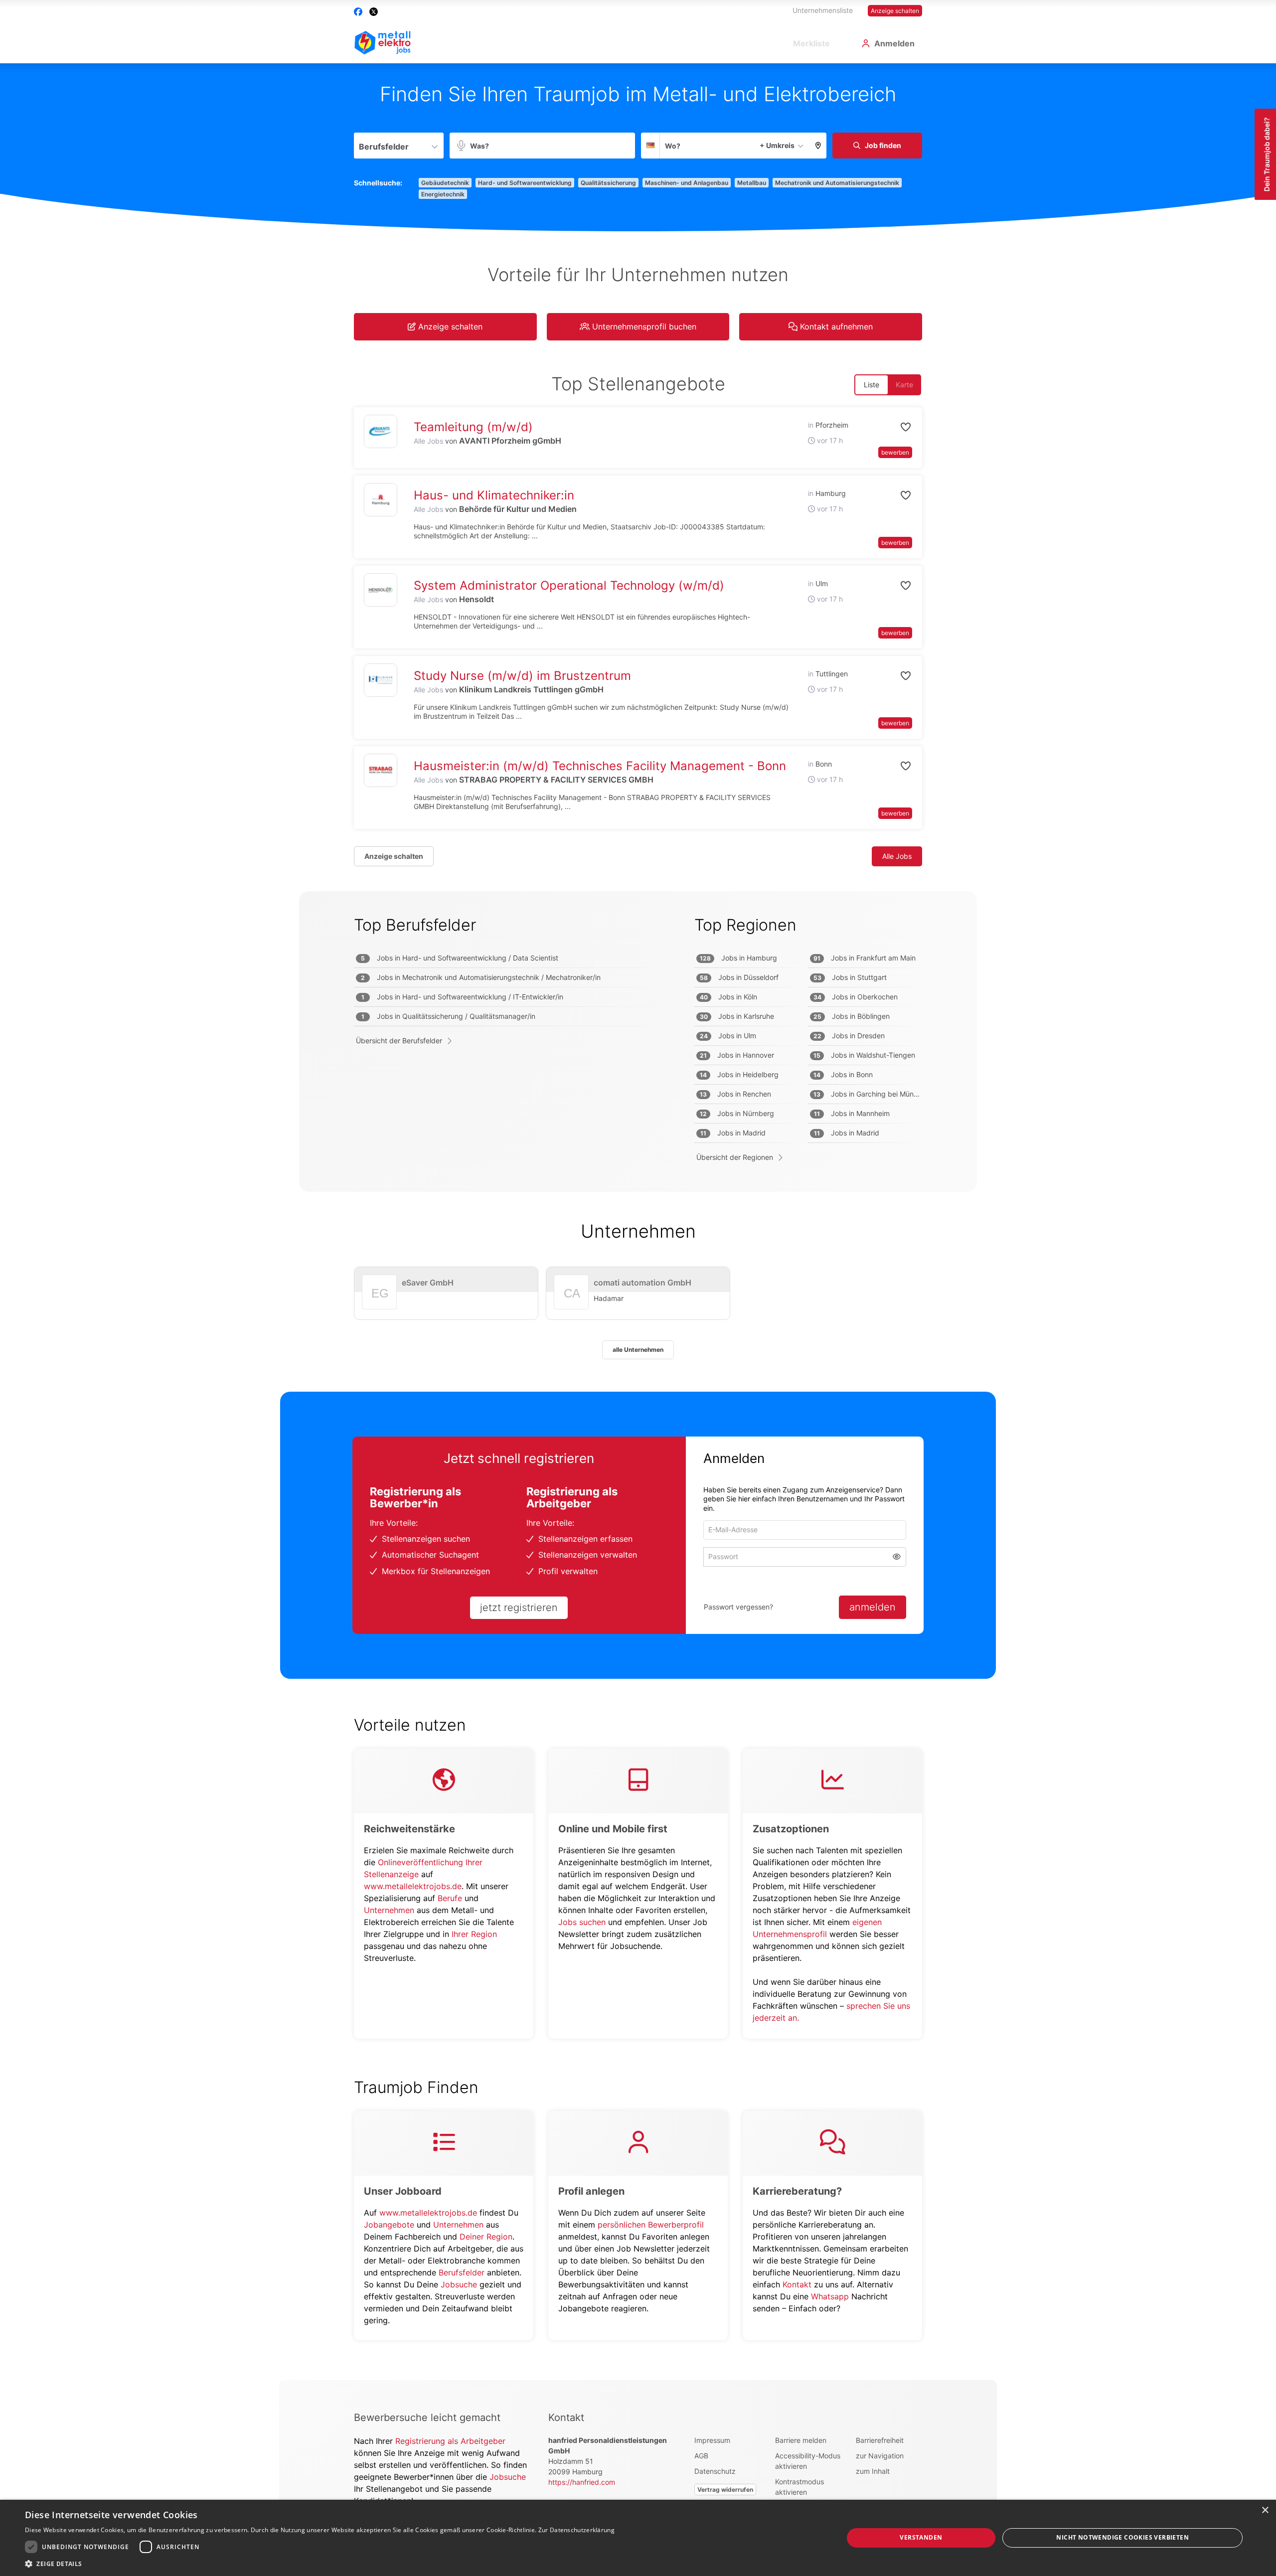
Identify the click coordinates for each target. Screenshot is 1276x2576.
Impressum (712, 2440)
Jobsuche (459, 2284)
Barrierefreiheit (880, 2440)
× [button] (1265, 2510)
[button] (818, 146)
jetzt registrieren (519, 1608)
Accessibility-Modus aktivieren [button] (808, 2461)
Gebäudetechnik (445, 183)
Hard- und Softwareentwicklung (525, 183)
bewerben (895, 452)
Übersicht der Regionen (735, 1157)
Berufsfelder (462, 2272)
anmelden (873, 1607)
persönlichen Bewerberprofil (651, 2225)
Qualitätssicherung (608, 183)
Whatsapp (830, 2296)
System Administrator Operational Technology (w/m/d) (569, 585)
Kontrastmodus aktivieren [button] (799, 2487)
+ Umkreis (777, 145)
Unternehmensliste (823, 10)
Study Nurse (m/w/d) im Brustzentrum (522, 676)
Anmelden (894, 43)
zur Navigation (880, 2456)
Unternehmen (389, 1910)
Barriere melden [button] (801, 2440)
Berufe (450, 1898)
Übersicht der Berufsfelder (399, 1041)
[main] (638, 1222)
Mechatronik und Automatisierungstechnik (837, 183)
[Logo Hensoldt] (381, 590)
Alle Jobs (428, 441)
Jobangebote (389, 2225)
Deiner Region (486, 2237)
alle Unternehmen (638, 1350)
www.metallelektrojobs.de (413, 1886)
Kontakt (797, 2284)
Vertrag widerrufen (725, 2490)
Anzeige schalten (895, 11)
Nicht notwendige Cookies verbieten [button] (1122, 2537)
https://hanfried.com (582, 2482)
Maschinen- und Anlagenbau (687, 183)
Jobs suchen (582, 1922)
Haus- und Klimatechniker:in (494, 495)
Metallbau (752, 183)
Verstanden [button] (921, 2537)
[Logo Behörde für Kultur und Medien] (381, 500)
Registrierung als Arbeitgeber (450, 2441)
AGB (701, 2456)
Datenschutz (715, 2471)
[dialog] (638, 2538)
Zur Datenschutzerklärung (576, 2530)
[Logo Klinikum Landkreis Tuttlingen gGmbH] (381, 680)
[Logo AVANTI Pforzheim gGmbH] (381, 431)
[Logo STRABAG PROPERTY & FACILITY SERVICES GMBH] (381, 770)
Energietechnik (443, 194)
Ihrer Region (474, 1934)
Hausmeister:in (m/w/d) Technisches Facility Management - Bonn (600, 766)
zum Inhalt (873, 2471)
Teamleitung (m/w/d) (473, 427)
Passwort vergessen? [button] (738, 1607)
